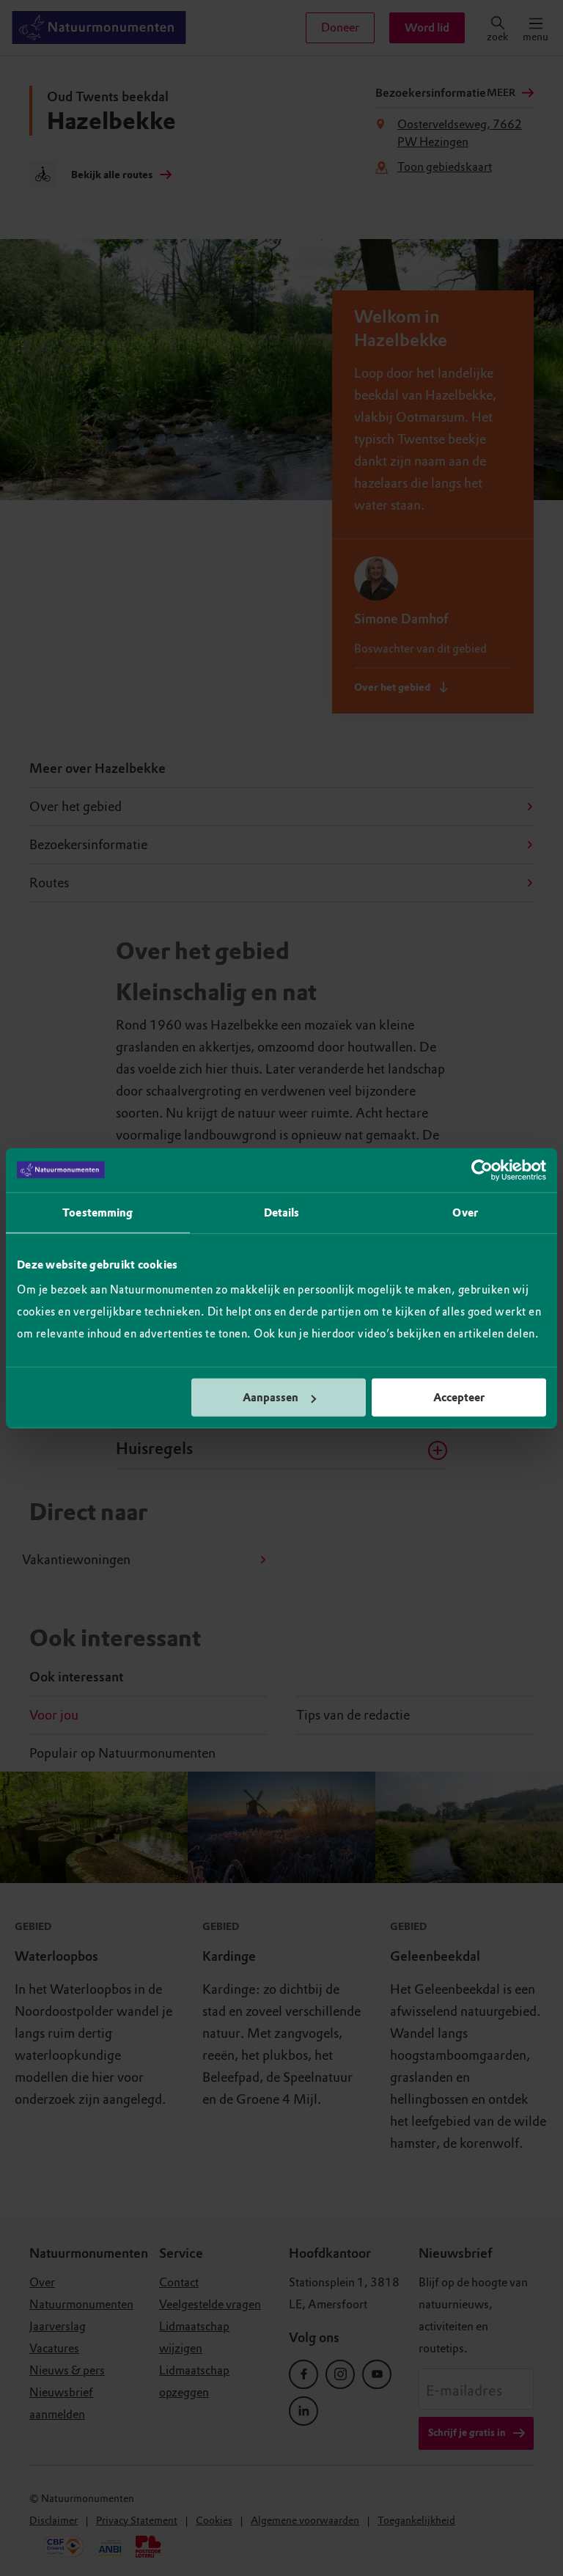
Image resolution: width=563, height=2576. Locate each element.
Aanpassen (271, 1398)
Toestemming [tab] (97, 1212)
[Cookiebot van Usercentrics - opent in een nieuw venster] (482, 1170)
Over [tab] (465, 1212)
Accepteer (459, 1398)
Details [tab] (282, 1212)
